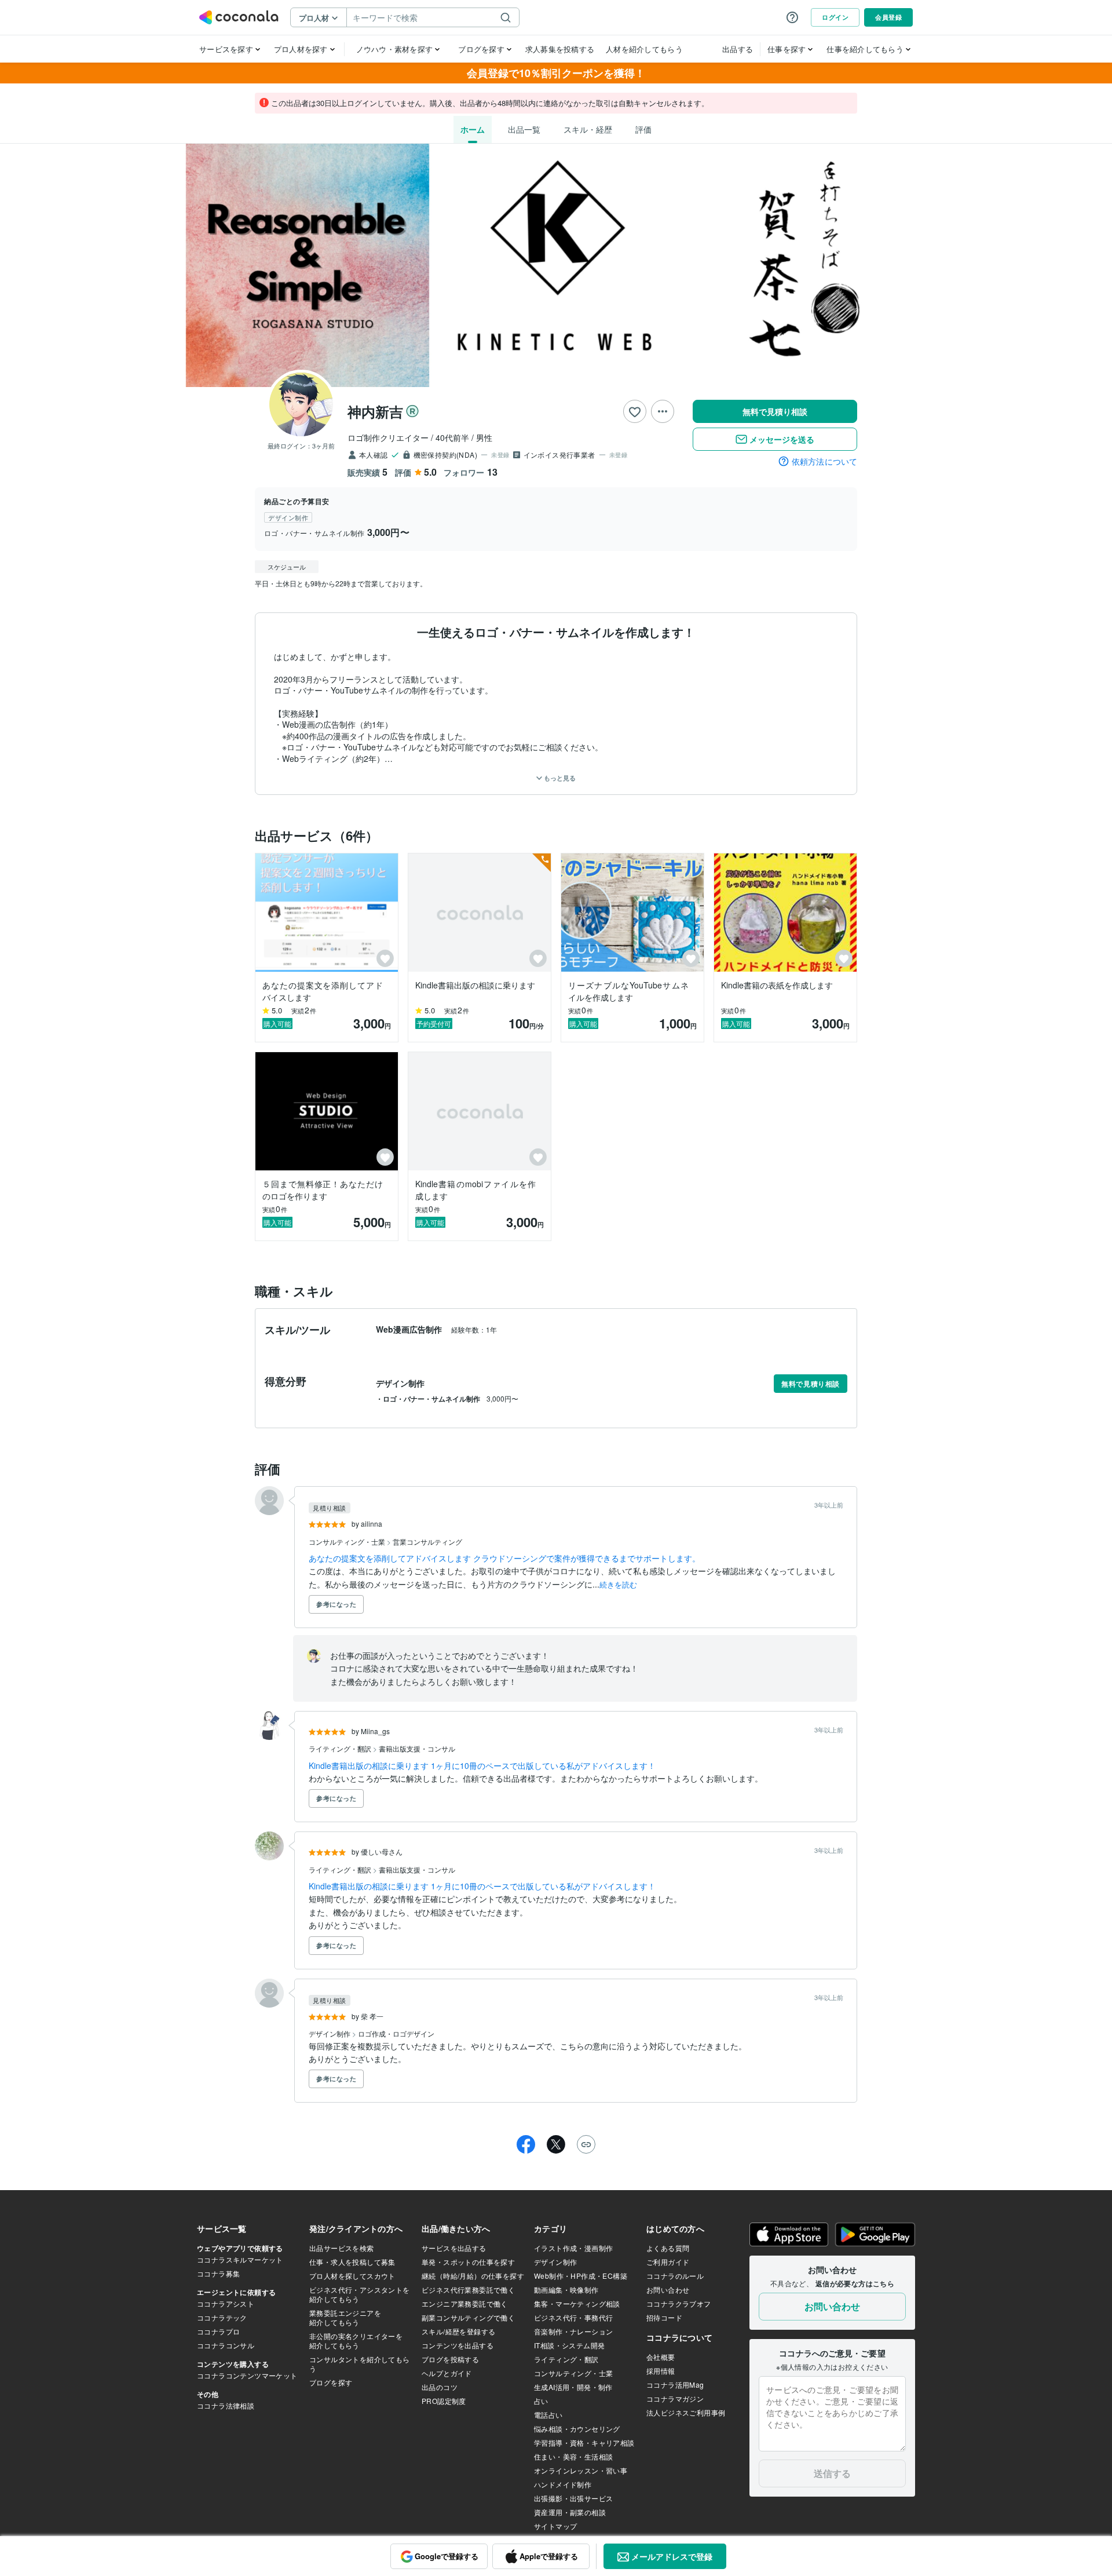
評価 (643, 129)
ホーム (473, 129)
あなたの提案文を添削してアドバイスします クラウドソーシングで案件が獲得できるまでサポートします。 (504, 1558)
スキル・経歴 (588, 129)
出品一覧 (524, 129)
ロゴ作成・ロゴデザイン (396, 2033)
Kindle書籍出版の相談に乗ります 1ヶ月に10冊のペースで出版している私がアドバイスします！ (482, 1765)
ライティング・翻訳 (341, 1748)
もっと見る (559, 778)
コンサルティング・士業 (348, 1541)
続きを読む (618, 1584)
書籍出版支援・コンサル (417, 1748)
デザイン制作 (330, 2033)
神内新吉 (375, 411)
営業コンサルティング (427, 1541)
